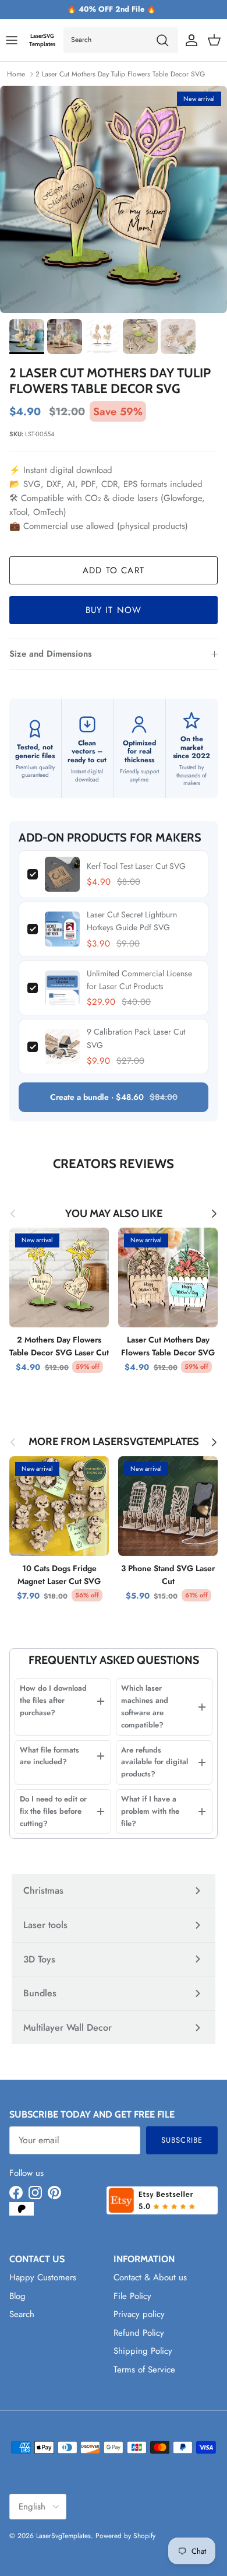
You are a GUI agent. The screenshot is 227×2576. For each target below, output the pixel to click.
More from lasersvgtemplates (114, 1442)
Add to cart (114, 570)
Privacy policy (139, 2314)
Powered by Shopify (125, 2536)
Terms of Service (144, 2370)
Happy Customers (43, 2277)
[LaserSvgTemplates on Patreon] (22, 2209)
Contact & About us (150, 2277)
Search (22, 2314)
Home (16, 74)
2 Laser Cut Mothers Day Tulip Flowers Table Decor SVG (120, 74)
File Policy (132, 2296)
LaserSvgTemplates (63, 2536)
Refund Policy (139, 2333)
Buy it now (114, 610)
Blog (17, 2296)
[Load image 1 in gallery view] (114, 199)
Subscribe (182, 2140)
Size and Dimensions (51, 654)
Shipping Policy (143, 2351)
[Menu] (12, 40)
